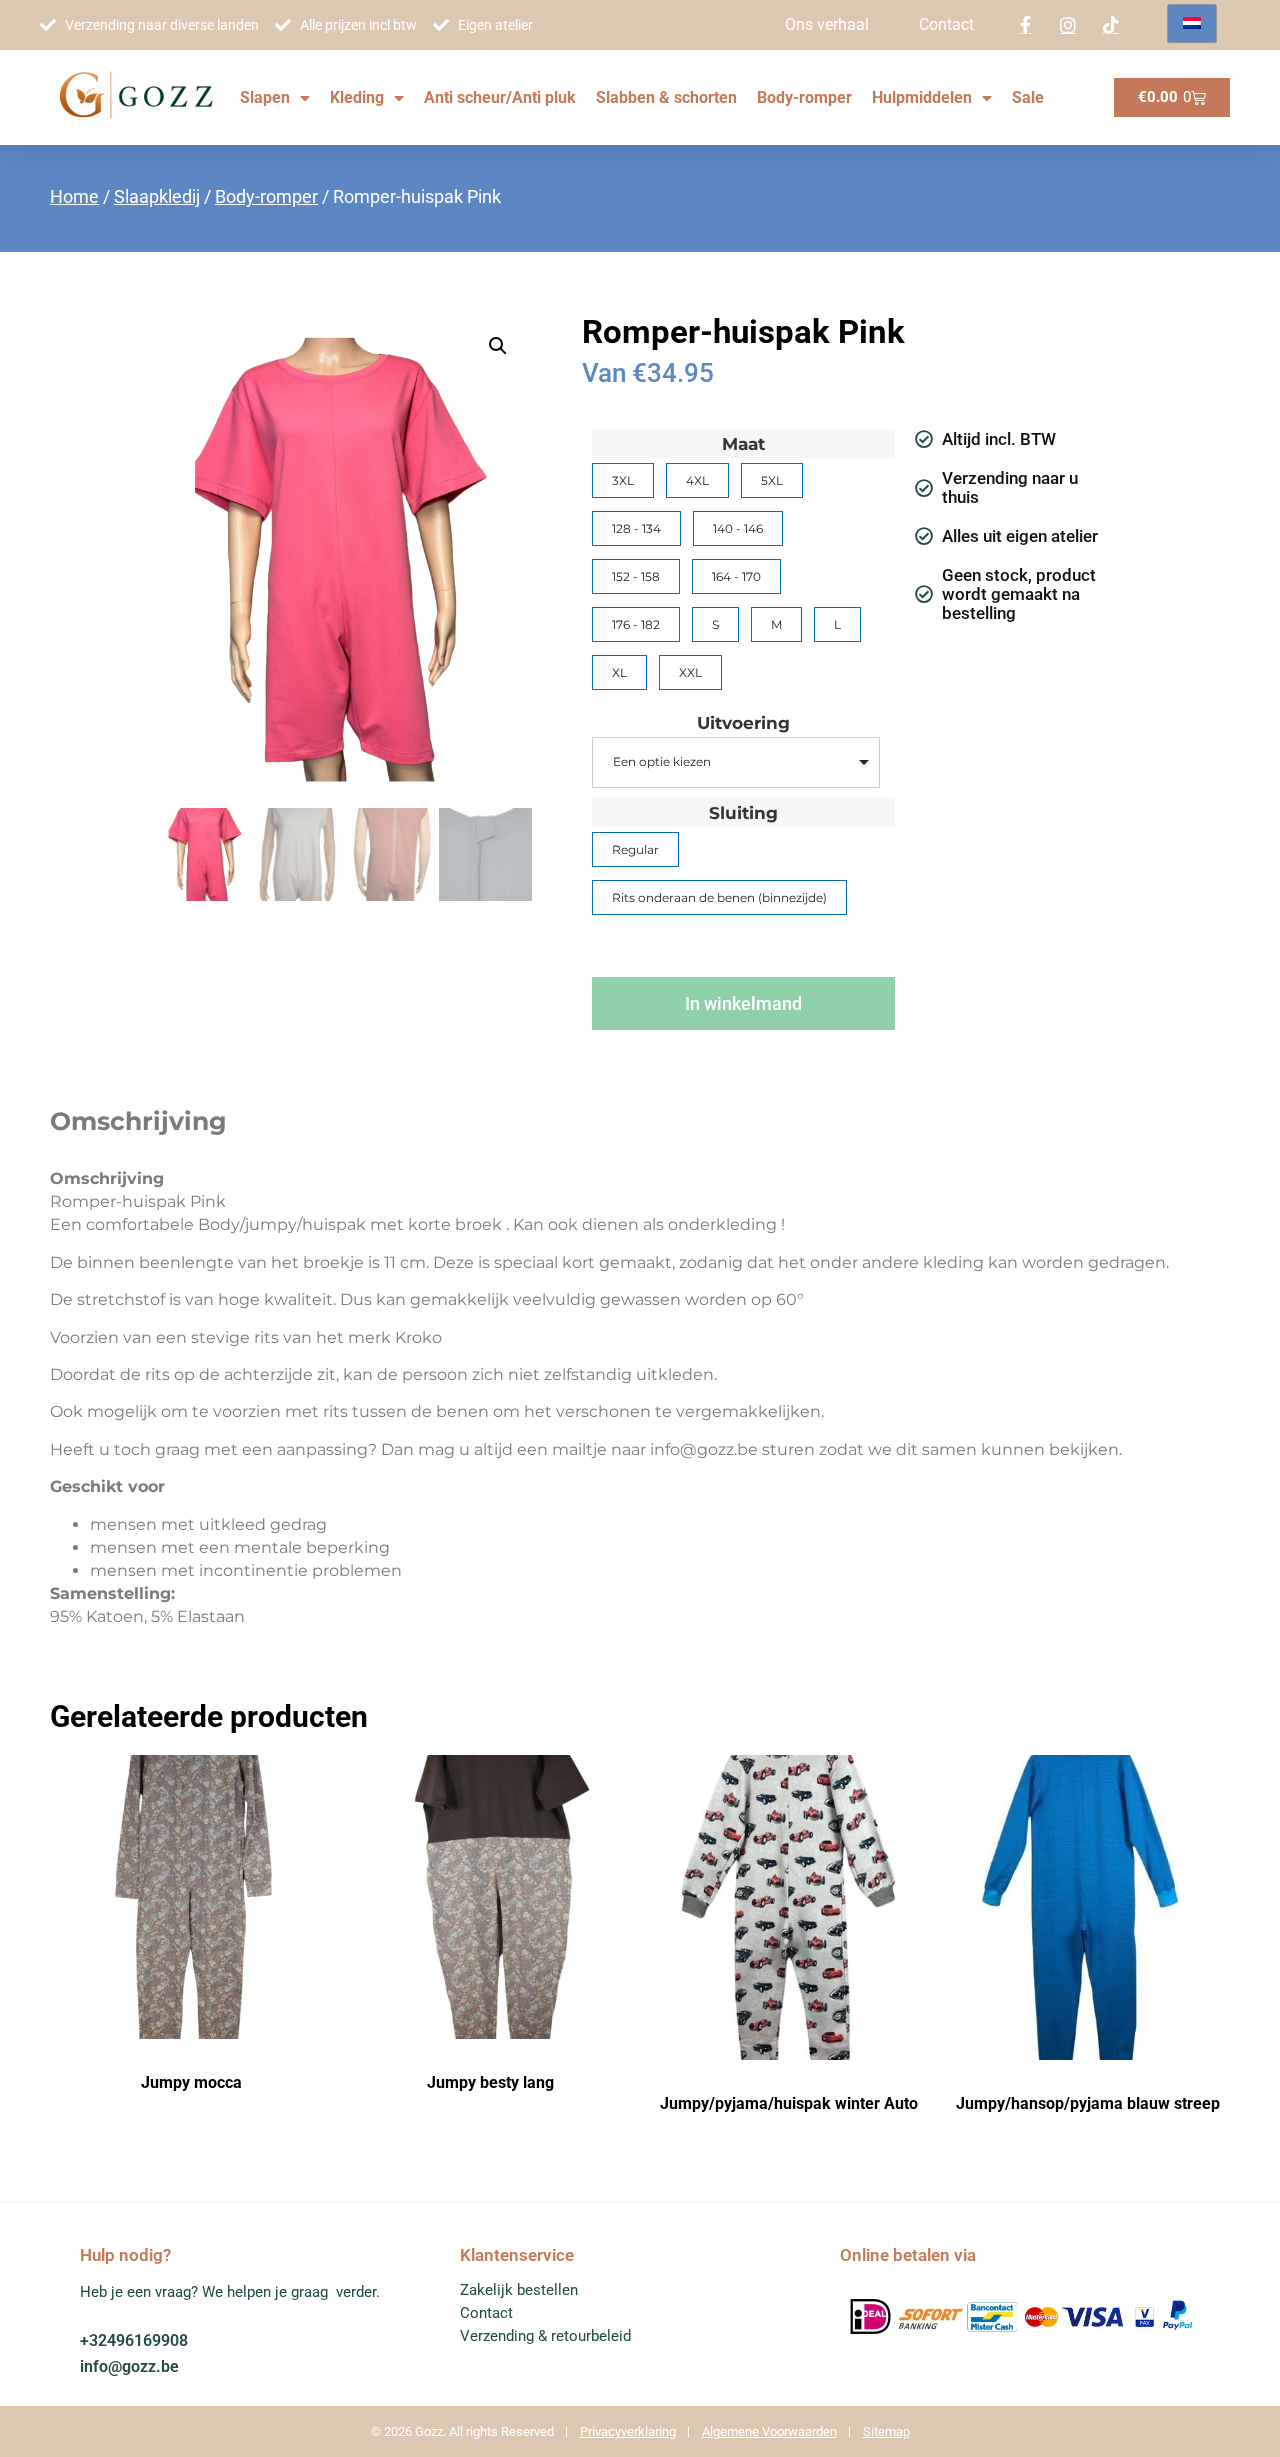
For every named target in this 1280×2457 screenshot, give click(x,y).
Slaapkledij (157, 196)
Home (74, 196)
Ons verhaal (827, 24)
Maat (743, 444)
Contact (946, 24)
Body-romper (804, 97)
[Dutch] (1192, 23)
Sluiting (743, 813)
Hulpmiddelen (922, 97)
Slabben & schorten (666, 97)
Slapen (265, 97)
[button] (498, 346)
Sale (1028, 97)
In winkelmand (743, 1003)
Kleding (357, 97)
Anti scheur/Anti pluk (500, 97)
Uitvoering (743, 723)
